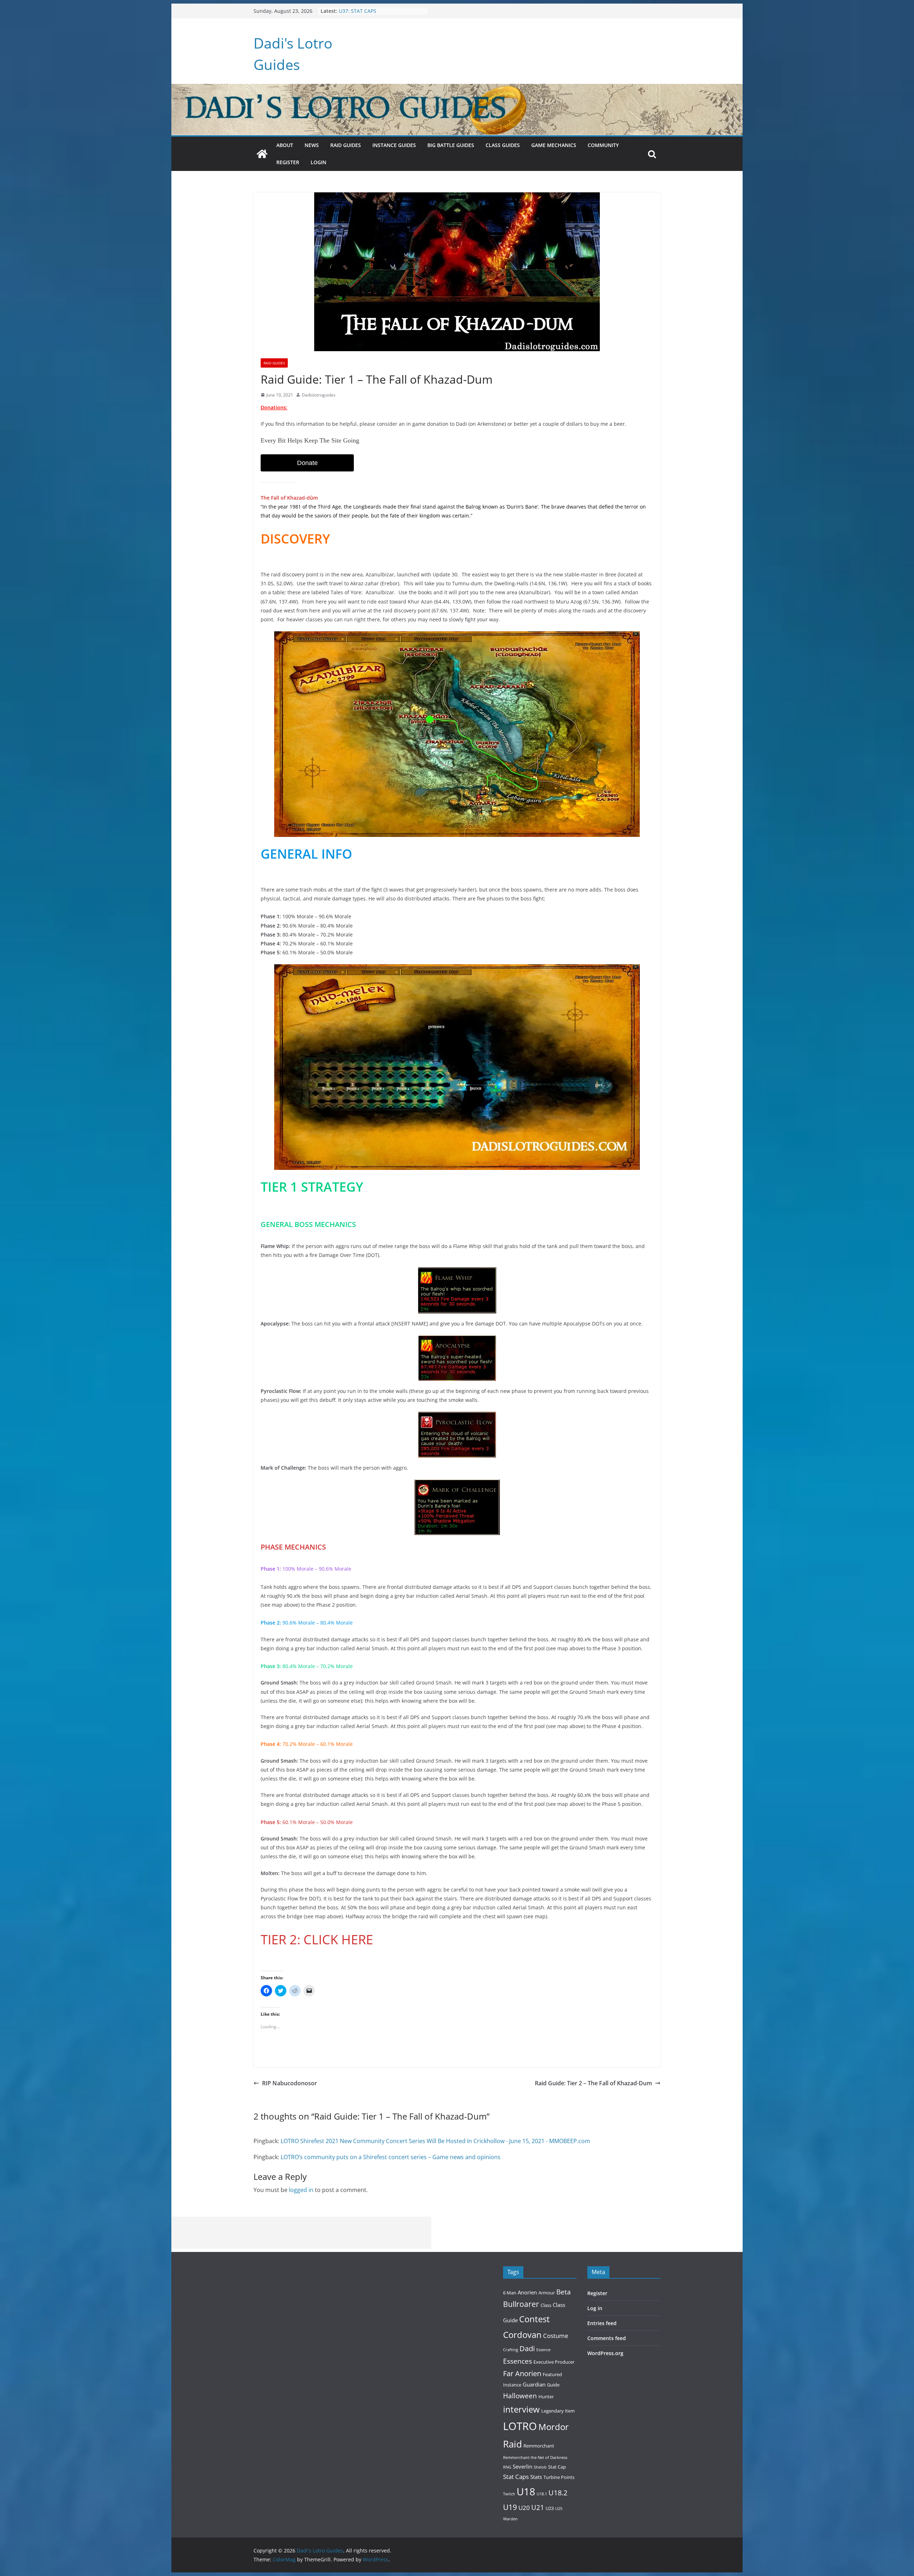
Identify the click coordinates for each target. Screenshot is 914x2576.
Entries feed (602, 2323)
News (312, 145)
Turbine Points (559, 2477)
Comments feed (607, 2338)
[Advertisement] (301, 2233)
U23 (550, 2508)
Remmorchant (539, 2446)
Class (546, 2305)
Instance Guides (394, 145)
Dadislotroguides (319, 395)
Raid (513, 2444)
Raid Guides (346, 145)
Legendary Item (558, 2411)
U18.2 (558, 2493)
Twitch (509, 2494)
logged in (301, 2190)
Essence (543, 2350)
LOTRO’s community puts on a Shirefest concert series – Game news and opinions (391, 2157)
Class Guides (503, 145)
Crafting (511, 2350)
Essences (518, 2361)
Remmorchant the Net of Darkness (535, 2458)
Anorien (527, 2292)
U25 (559, 2509)
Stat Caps (516, 2477)
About (285, 145)
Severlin (523, 2466)
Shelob (540, 2467)
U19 (510, 2507)
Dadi (527, 2348)
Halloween (520, 2396)
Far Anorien (522, 2373)
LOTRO (520, 2426)
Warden (510, 2519)
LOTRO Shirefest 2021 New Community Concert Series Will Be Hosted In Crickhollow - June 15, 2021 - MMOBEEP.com (435, 2141)
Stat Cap (557, 2467)
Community (603, 145)
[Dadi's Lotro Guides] (262, 154)
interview (521, 2409)
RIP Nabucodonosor (290, 2083)
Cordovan (522, 2335)
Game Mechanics (554, 145)
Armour (547, 2293)
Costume (556, 2336)
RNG (507, 2467)
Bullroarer (521, 2304)
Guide (553, 2385)
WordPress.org (605, 2353)
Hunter (546, 2396)
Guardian (534, 2384)
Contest (534, 2319)
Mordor (554, 2427)
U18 (526, 2491)
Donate (307, 463)
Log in (595, 2308)
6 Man (510, 2293)
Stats (536, 2477)
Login (318, 162)
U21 (538, 2507)
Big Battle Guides (451, 145)
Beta (564, 2292)
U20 (524, 2508)
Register (288, 162)
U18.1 (542, 2494)
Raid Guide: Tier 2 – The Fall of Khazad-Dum (593, 2083)
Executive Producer (554, 2362)
